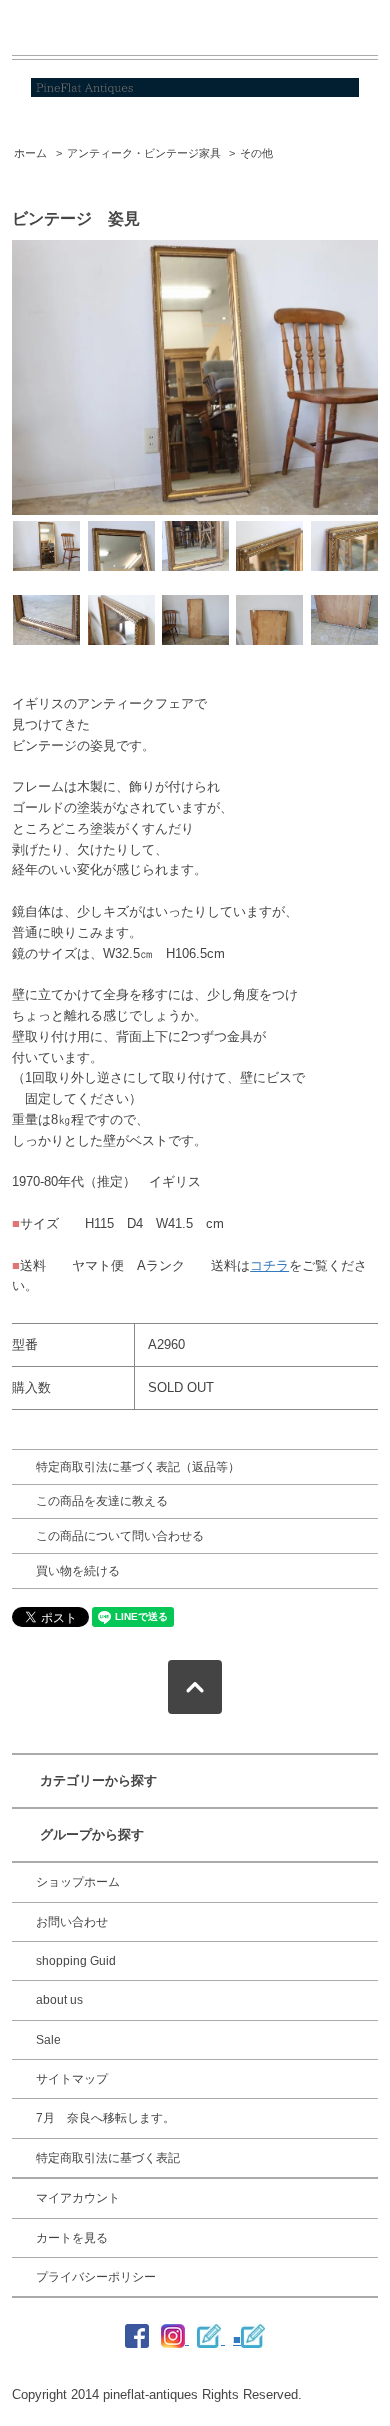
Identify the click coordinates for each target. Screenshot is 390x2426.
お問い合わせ (72, 1922)
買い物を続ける (78, 1571)
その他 (256, 153)
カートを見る (72, 2238)
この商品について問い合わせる (120, 1536)
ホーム (30, 153)
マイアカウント (78, 2198)
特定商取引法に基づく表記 (108, 2158)
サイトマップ (72, 2079)
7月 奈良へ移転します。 (105, 2118)
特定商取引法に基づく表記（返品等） (138, 1467)
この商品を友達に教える (102, 1501)
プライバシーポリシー (96, 2277)
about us (59, 2000)
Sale (48, 2040)
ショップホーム (78, 1882)
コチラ (269, 1265)
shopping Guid (76, 1961)
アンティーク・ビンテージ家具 (144, 153)
